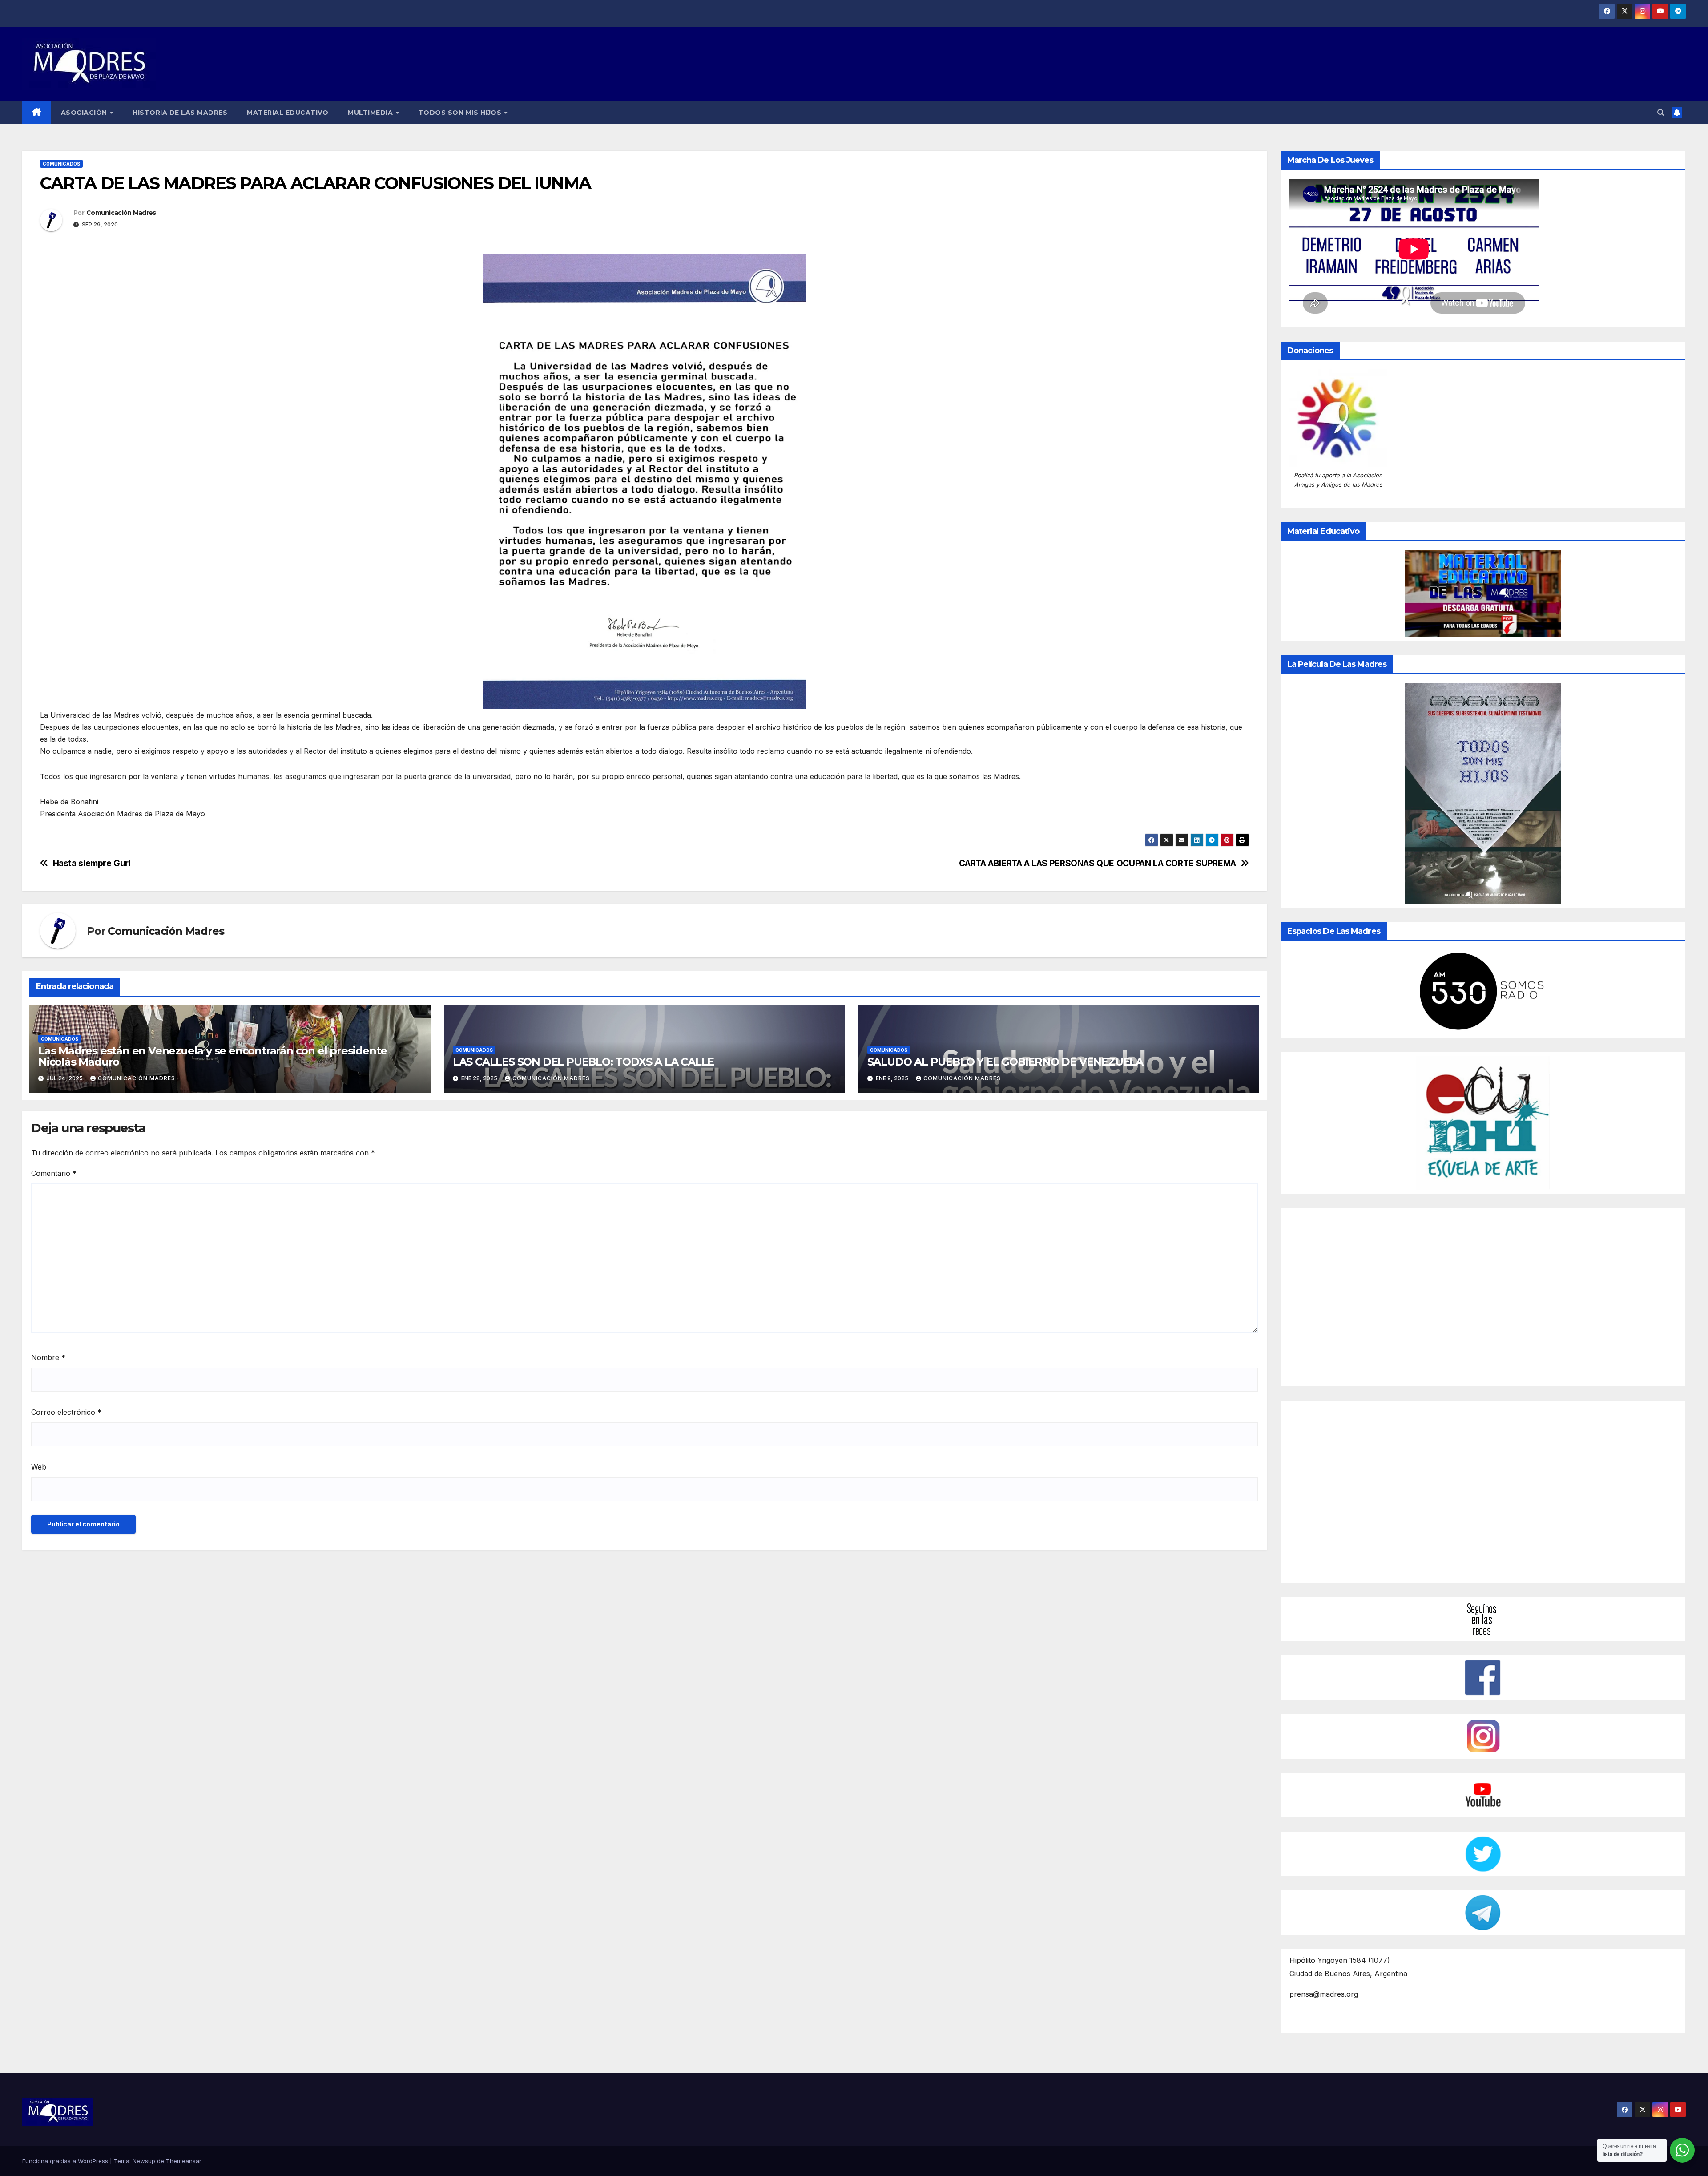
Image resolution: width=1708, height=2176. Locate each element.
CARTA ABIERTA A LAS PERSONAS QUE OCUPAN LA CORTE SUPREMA (1098, 863)
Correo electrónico (66, 1412)
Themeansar (184, 2161)
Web (39, 1467)
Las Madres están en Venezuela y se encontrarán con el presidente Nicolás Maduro (213, 1056)
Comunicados (61, 164)
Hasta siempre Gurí (92, 863)
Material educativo (288, 113)
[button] (1661, 113)
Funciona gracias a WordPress (66, 2161)
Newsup (144, 2161)
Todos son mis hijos (461, 113)
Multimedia (371, 113)
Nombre (48, 1357)
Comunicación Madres (121, 213)
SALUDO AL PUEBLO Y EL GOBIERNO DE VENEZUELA (1005, 1062)
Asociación (85, 113)
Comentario (54, 1173)
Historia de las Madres (180, 113)
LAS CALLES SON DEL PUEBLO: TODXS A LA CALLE (583, 1062)
